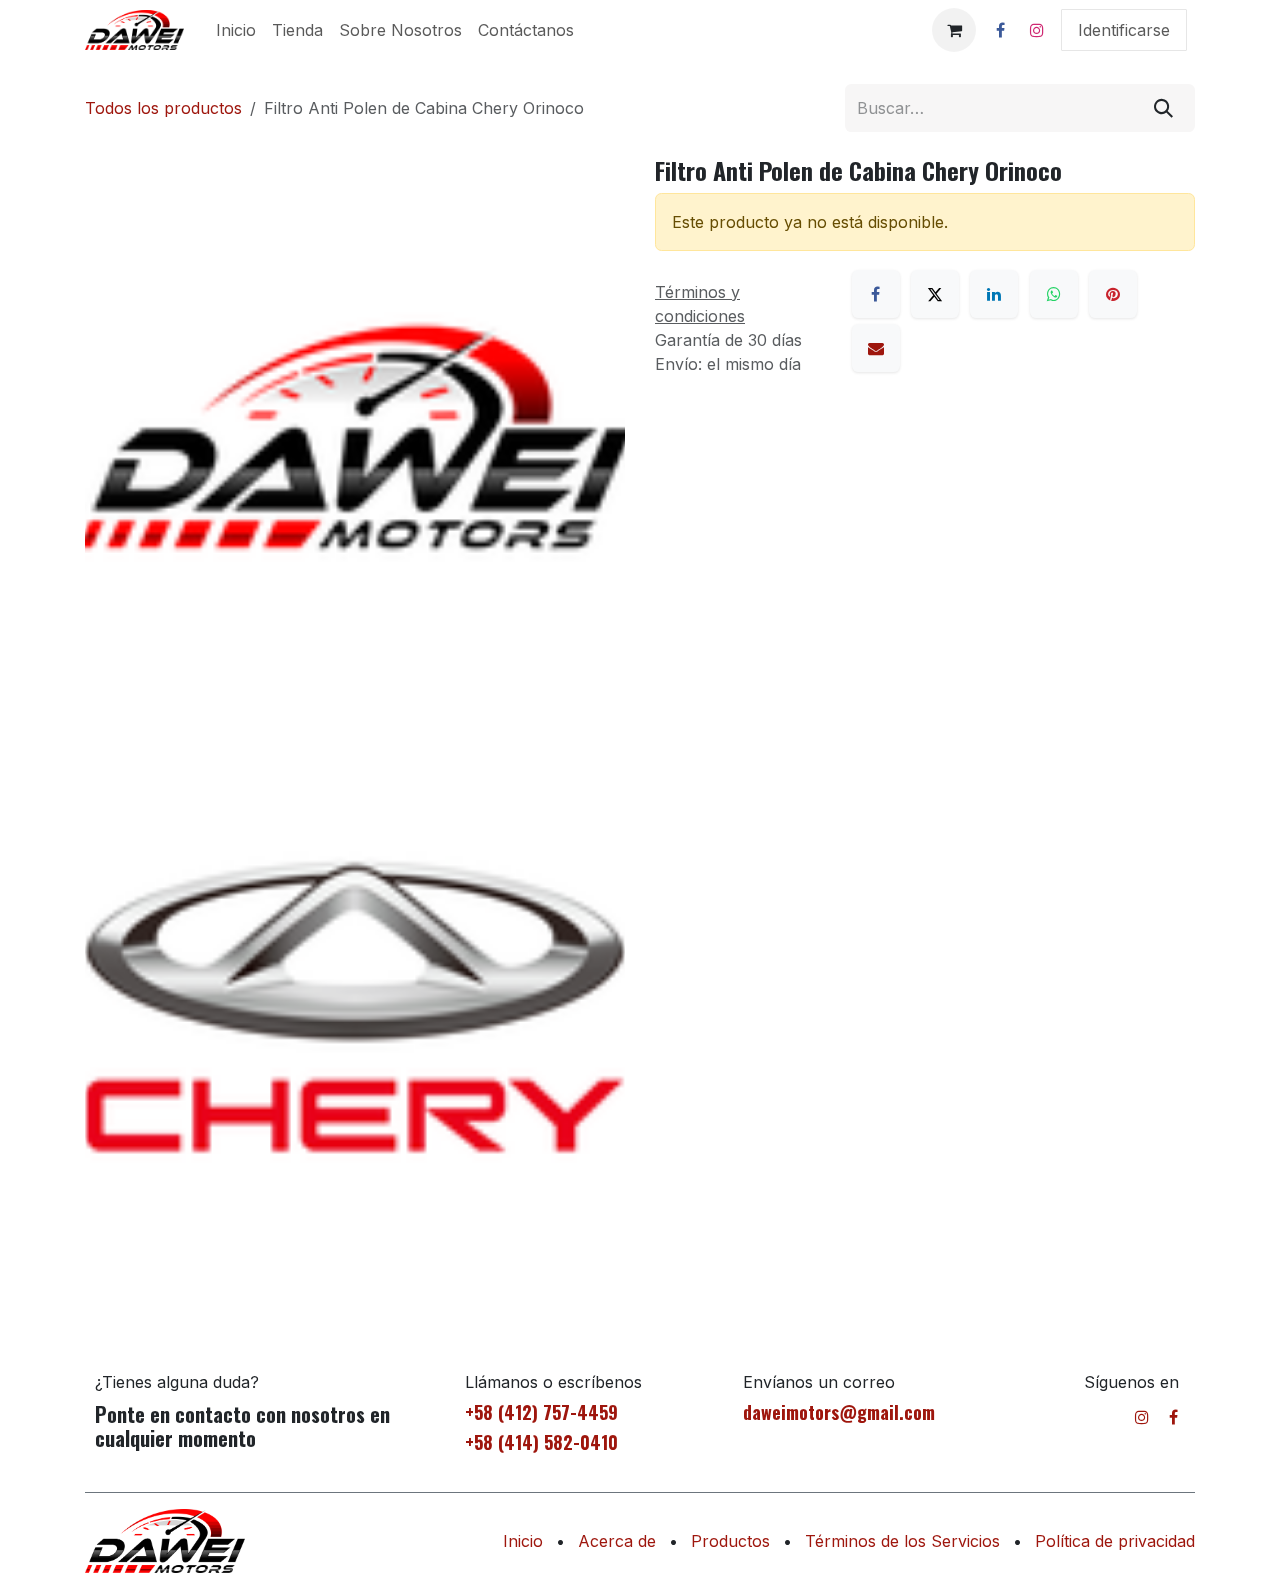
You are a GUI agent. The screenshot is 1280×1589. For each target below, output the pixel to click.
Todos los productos (163, 108)
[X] (935, 294)
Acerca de (617, 1541)
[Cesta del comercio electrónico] (954, 30)
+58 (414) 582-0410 (541, 1442)
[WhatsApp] (1054, 294)
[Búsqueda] (1163, 108)
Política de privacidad (1115, 1541)
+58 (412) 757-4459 (541, 1412)
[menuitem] (236, 30)
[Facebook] (1000, 30)
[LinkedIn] (994, 294)
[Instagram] (1037, 30)
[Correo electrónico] (876, 348)
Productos (730, 1541)
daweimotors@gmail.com (839, 1412)
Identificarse (1124, 30)
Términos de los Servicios (902, 1541)
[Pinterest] (1113, 294)
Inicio (523, 1541)
